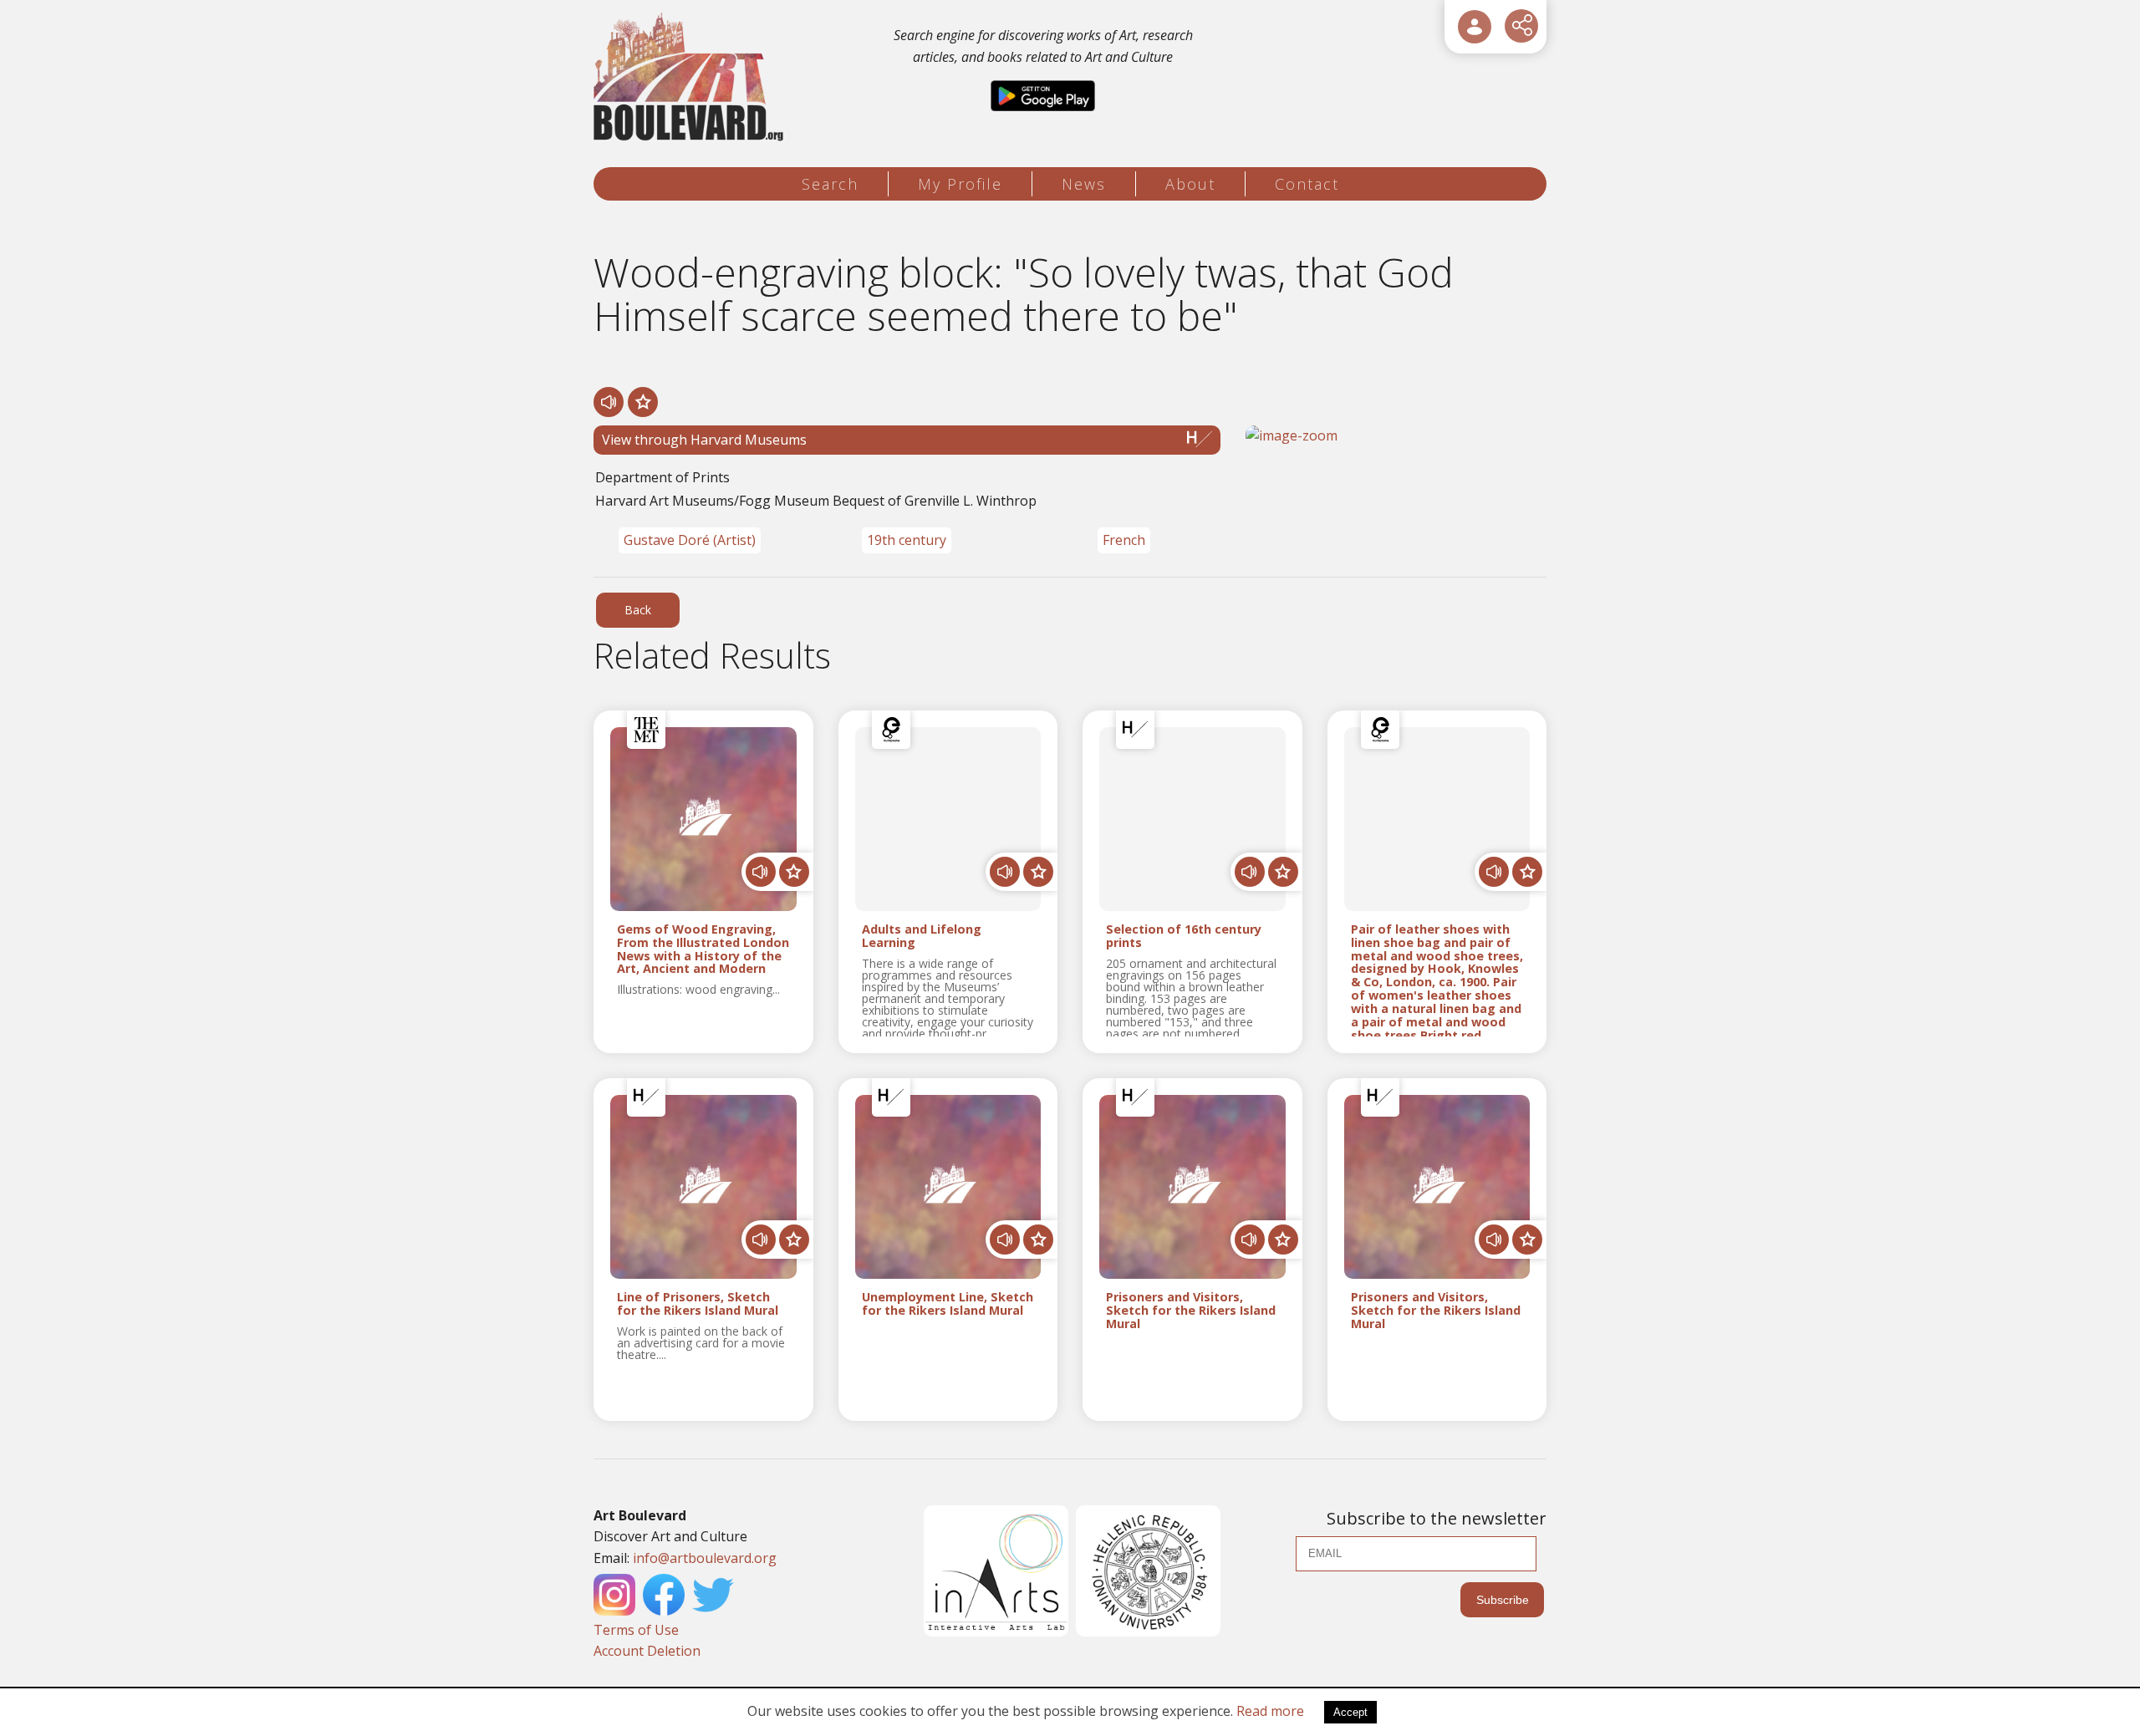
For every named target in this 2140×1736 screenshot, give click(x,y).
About (1190, 184)
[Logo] (691, 77)
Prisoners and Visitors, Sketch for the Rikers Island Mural (1191, 1311)
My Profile (960, 184)
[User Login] (1475, 27)
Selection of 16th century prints (1184, 936)
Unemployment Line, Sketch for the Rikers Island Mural (948, 1304)
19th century (907, 540)
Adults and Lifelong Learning (922, 936)
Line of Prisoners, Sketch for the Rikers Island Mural (698, 1304)
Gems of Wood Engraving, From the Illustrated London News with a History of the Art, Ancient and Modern (703, 949)
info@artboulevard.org (705, 1558)
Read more (1270, 1711)
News (1084, 184)
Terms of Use (636, 1630)
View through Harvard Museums (704, 440)
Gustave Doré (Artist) (690, 540)
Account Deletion (647, 1651)
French (1124, 540)
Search (830, 184)
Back (638, 610)
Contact (1307, 184)
